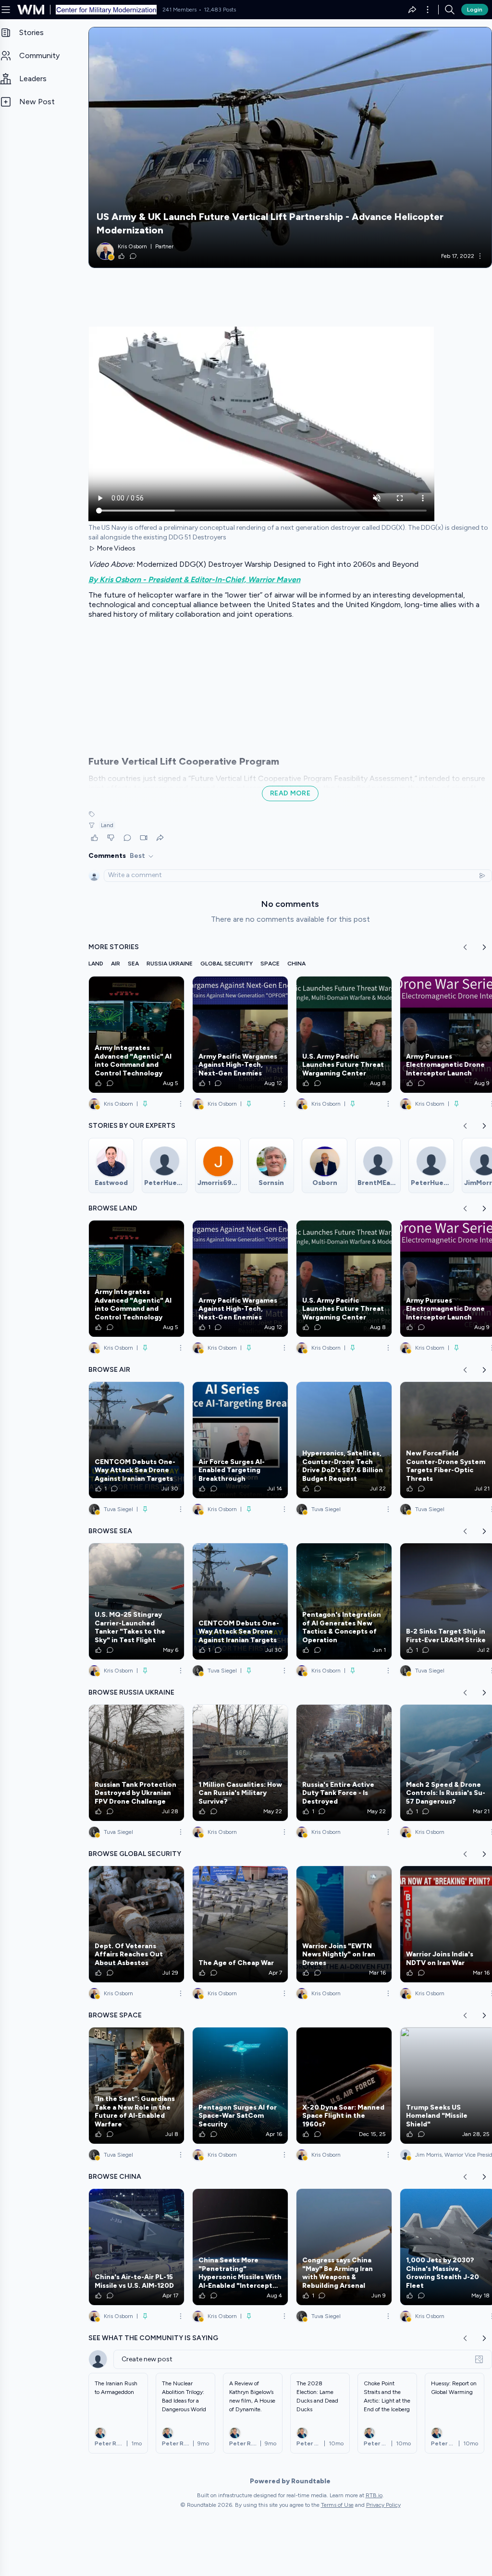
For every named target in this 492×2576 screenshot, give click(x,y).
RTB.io (374, 2495)
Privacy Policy (383, 2505)
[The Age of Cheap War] (240, 1924)
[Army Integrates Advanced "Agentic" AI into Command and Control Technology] (136, 1035)
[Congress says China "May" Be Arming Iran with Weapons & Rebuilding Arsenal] (344, 2247)
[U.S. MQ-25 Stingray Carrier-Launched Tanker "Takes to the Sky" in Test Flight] (136, 1601)
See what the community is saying (153, 2338)
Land (107, 825)
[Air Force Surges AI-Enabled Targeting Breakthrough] (240, 1440)
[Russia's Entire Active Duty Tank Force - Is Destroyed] (344, 1763)
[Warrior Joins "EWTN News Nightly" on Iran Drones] (344, 1924)
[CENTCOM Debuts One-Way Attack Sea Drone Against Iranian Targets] (136, 1440)
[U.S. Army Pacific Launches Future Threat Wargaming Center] (344, 1035)
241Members (179, 10)
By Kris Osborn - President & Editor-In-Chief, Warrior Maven (194, 580)
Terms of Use (337, 2505)
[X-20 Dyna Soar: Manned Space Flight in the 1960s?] (344, 2086)
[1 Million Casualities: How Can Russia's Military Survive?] (240, 1763)
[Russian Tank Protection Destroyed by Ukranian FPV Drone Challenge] (136, 1763)
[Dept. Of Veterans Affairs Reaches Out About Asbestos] (136, 1924)
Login (475, 10)
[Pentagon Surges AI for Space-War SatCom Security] (240, 2086)
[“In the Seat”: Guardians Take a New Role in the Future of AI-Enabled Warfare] (136, 2086)
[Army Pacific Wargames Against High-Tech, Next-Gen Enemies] (240, 1035)
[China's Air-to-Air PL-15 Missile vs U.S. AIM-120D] (136, 2247)
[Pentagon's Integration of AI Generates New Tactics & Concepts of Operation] (344, 1601)
